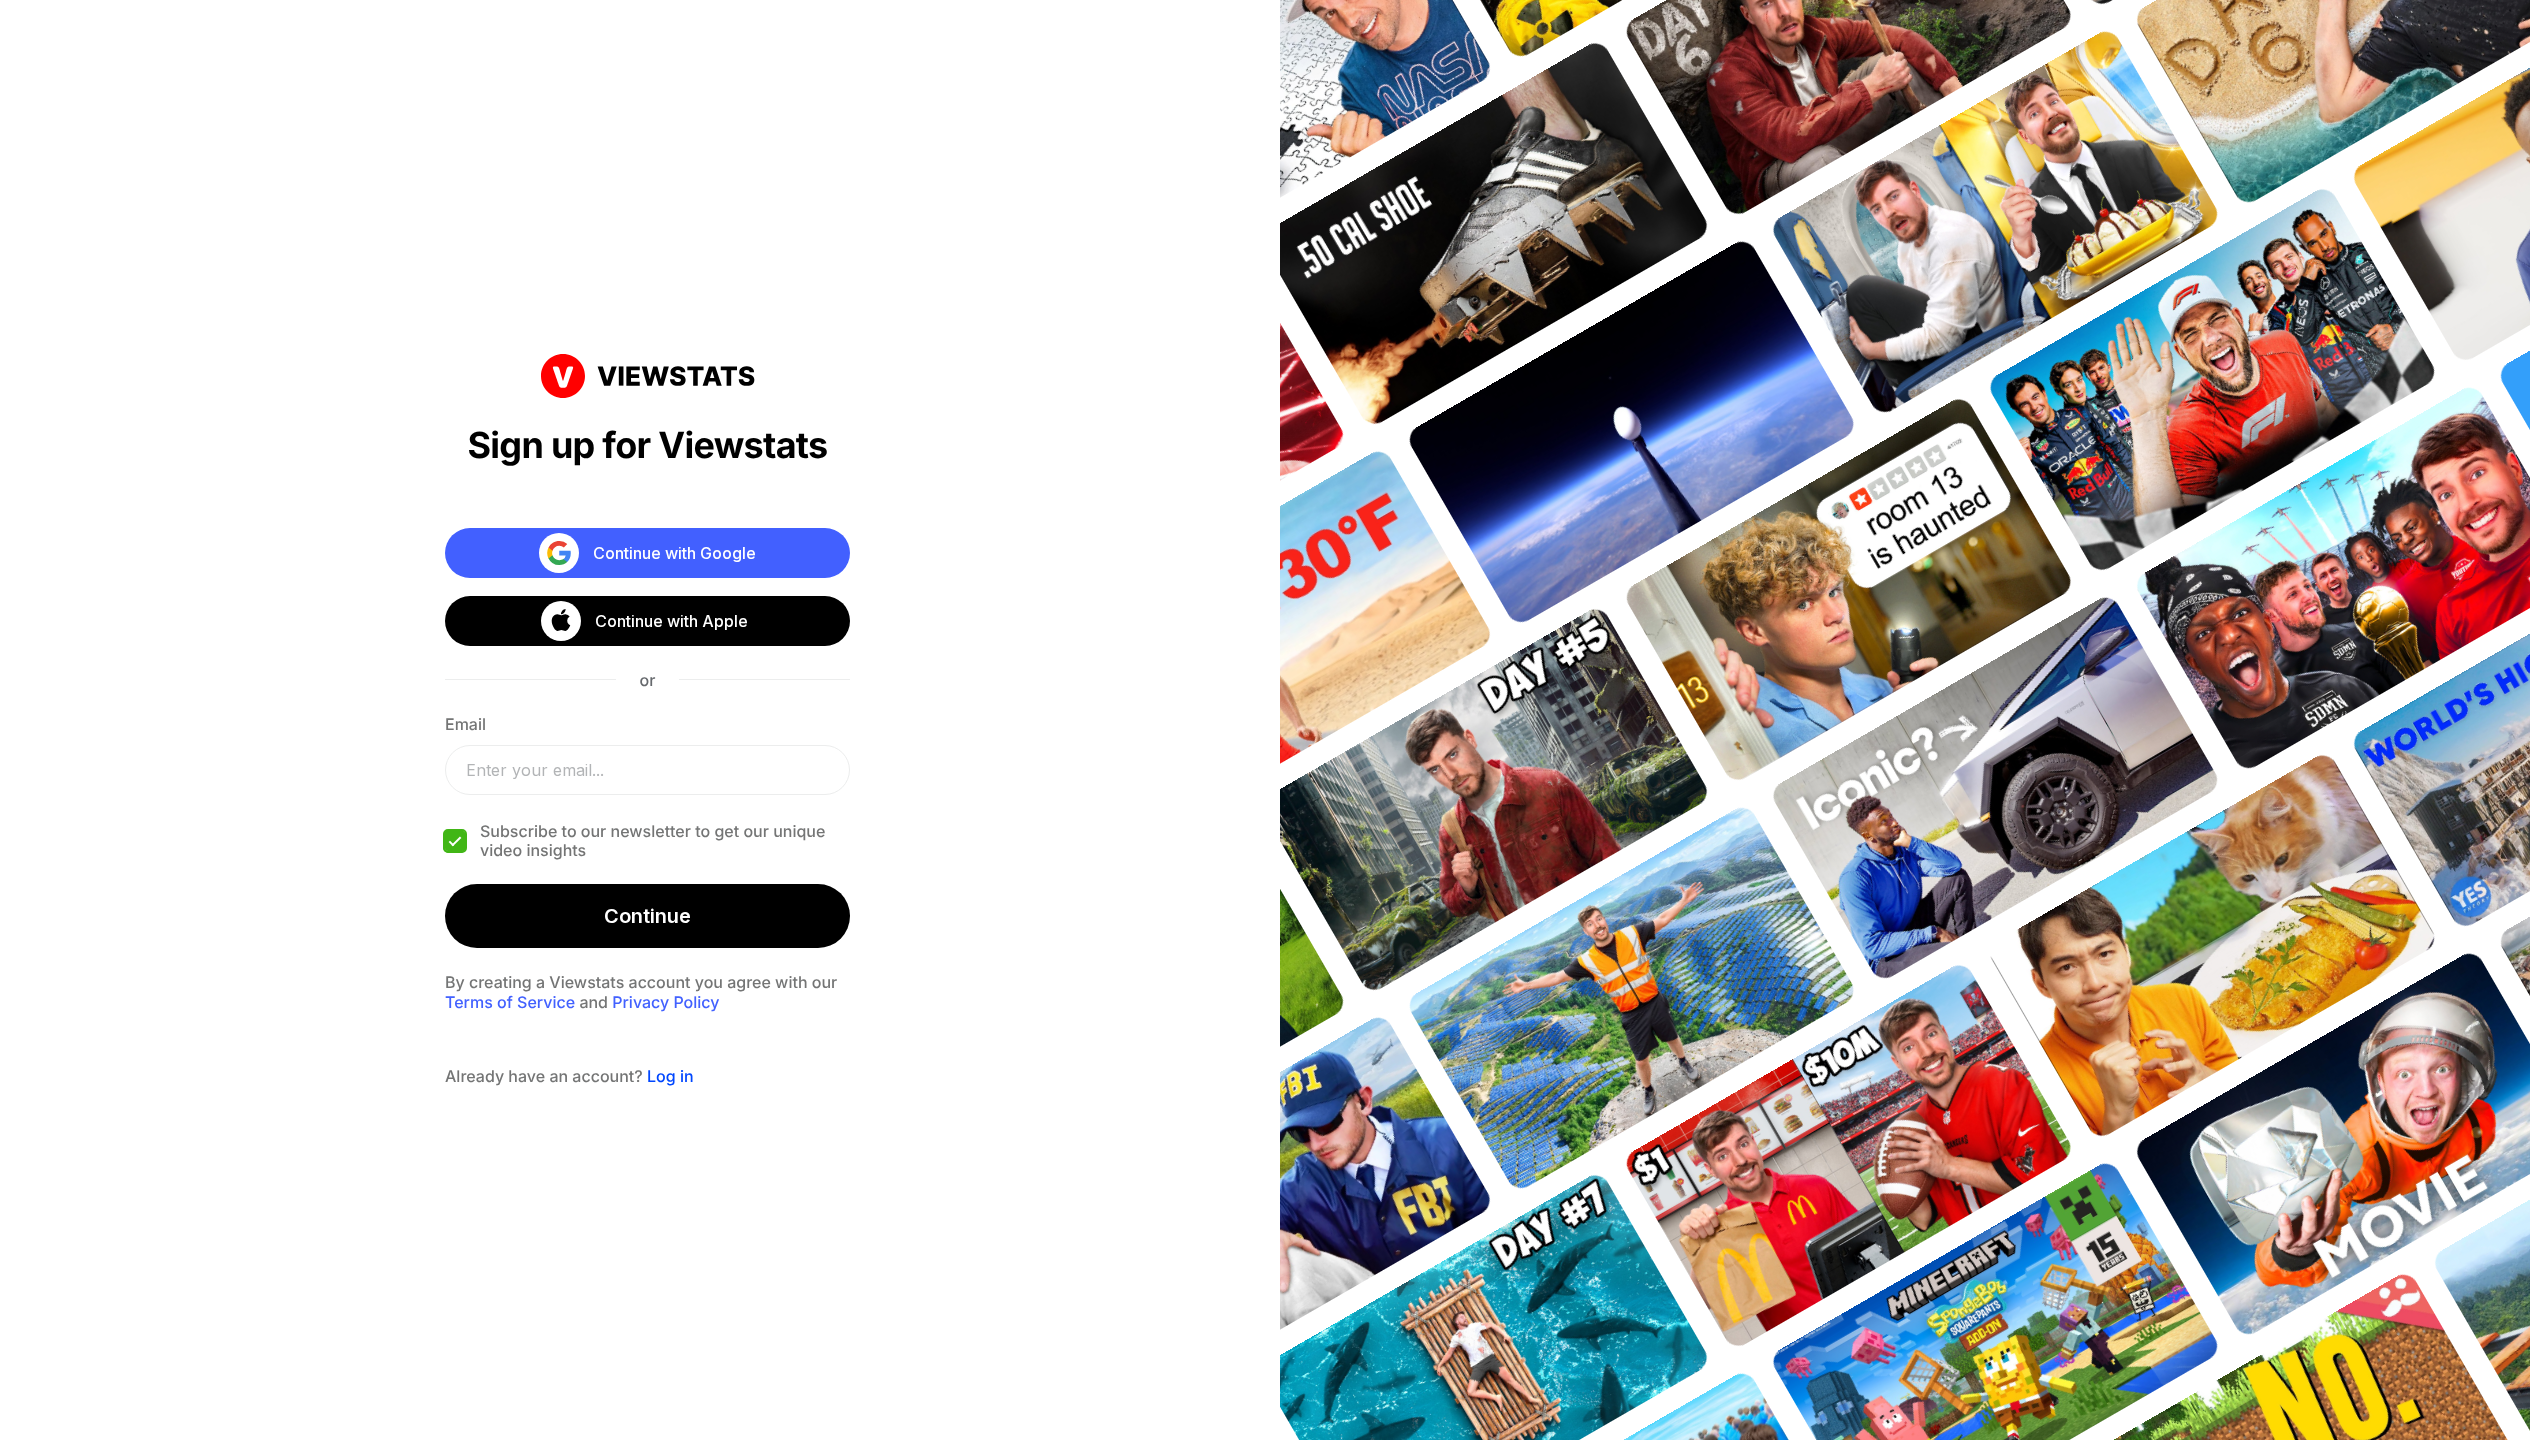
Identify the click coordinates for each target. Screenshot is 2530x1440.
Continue (647, 916)
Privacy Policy (665, 1002)
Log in (670, 1076)
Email (465, 724)
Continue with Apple (671, 621)
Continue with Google (674, 553)
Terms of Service (510, 1002)
